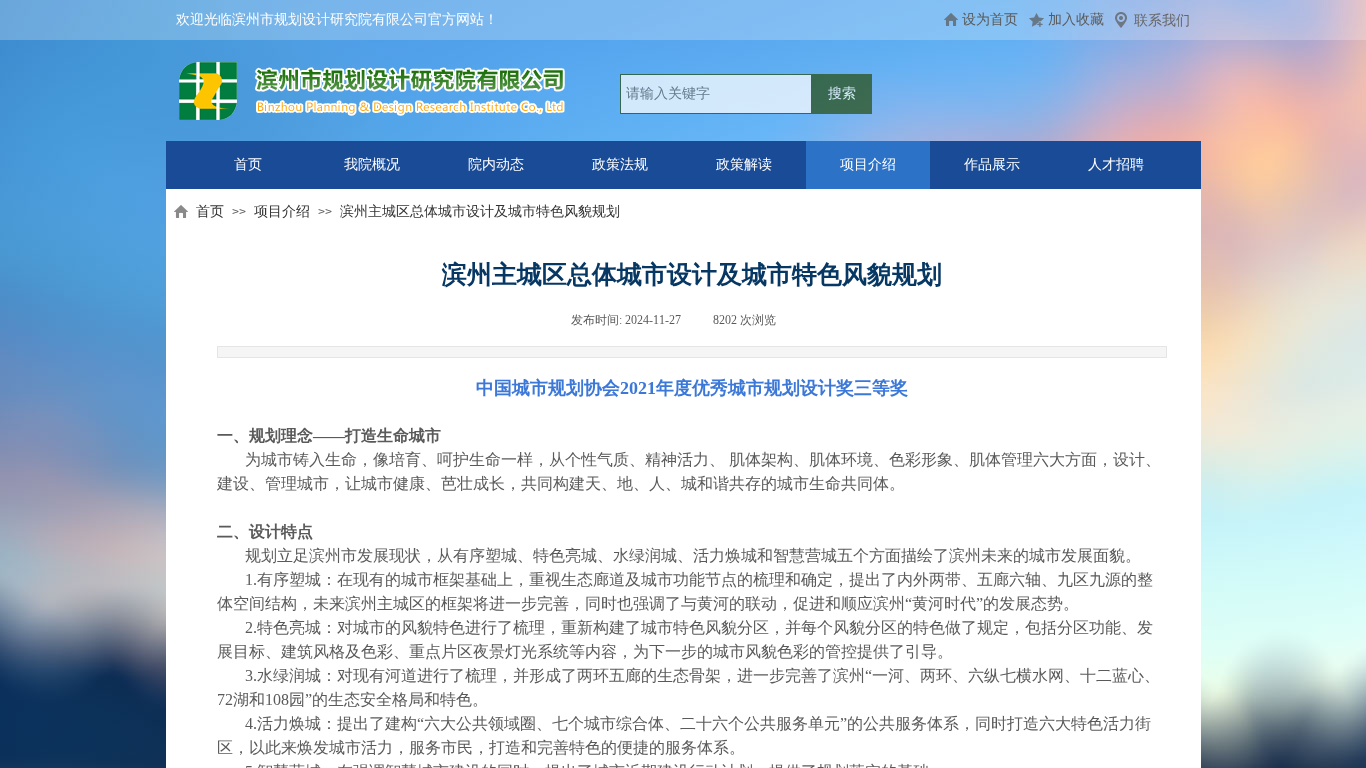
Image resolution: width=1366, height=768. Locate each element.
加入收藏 (1076, 19)
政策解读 (744, 164)
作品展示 (992, 164)
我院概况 (372, 164)
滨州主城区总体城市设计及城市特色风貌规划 (480, 211)
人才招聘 (1116, 164)
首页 (248, 164)
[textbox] (716, 94)
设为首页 (990, 19)
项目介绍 (868, 164)
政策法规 (620, 164)
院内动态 (496, 164)
